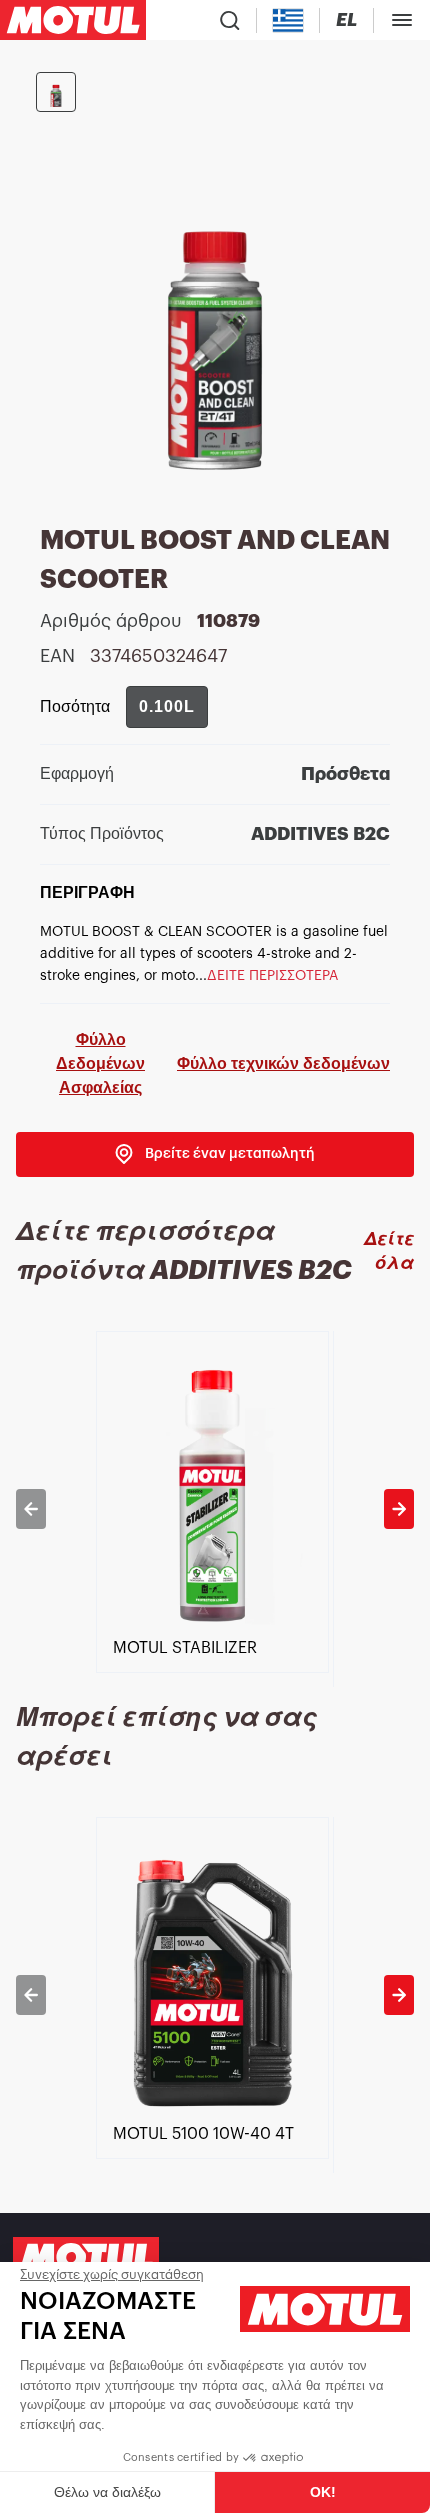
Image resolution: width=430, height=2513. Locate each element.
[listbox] (214, 1509)
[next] (399, 1509)
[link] (215, 1154)
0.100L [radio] (167, 706)
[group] (167, 707)
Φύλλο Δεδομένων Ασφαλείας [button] (100, 1063)
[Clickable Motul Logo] (73, 20)
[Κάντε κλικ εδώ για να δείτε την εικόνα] (56, 92)
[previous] (31, 1509)
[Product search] (230, 20)
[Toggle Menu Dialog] (402, 20)
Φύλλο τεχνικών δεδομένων (283, 1063)
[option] (214, 1509)
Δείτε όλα (389, 1250)
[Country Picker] (288, 20)
